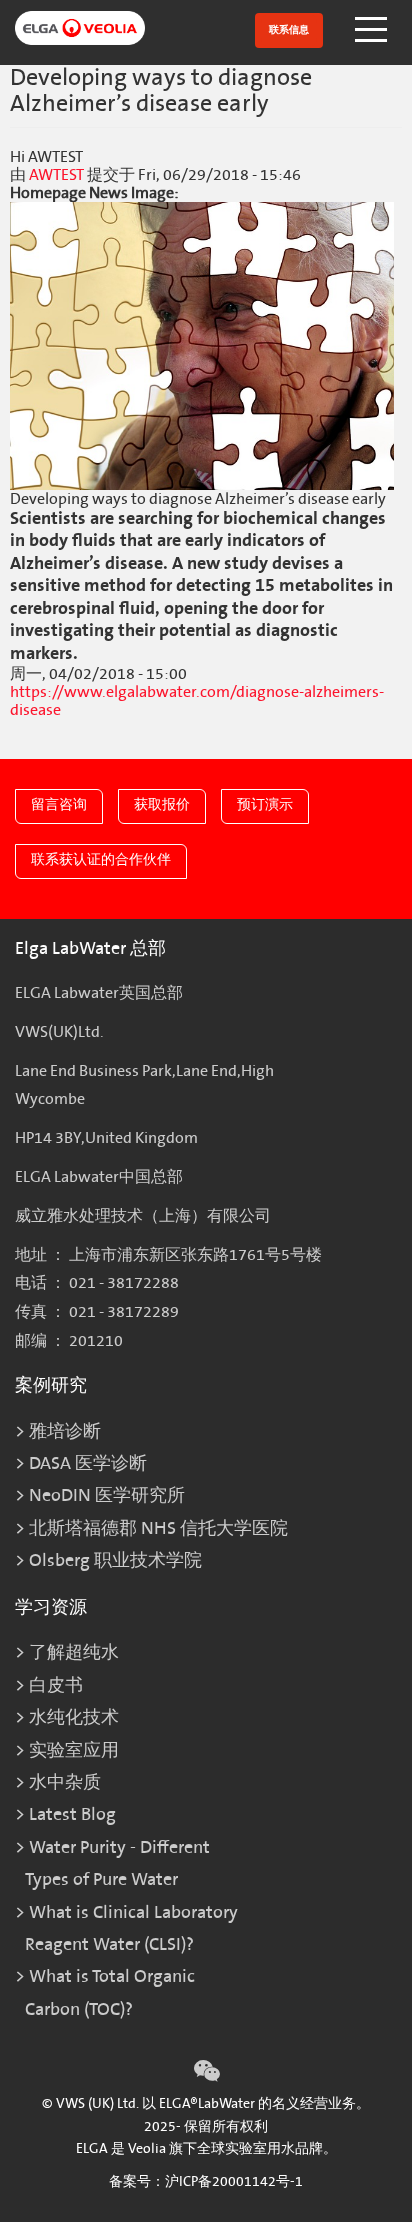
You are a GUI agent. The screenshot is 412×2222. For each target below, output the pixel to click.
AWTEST (56, 175)
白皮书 (56, 1685)
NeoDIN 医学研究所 (107, 1495)
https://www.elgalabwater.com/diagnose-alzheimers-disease (197, 701)
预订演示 (265, 804)
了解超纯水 (74, 1652)
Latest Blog (72, 1814)
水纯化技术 (74, 1717)
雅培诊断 (65, 1431)
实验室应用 (74, 1750)
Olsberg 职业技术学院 (115, 1560)
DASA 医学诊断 (88, 1463)
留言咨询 (59, 804)
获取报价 (162, 804)
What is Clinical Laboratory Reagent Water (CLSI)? (131, 1928)
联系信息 (289, 30)
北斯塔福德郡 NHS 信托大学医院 (158, 1528)
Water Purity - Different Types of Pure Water (117, 1863)
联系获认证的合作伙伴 (101, 859)
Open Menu (373, 30)
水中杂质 (65, 1782)
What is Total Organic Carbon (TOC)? (110, 1992)
